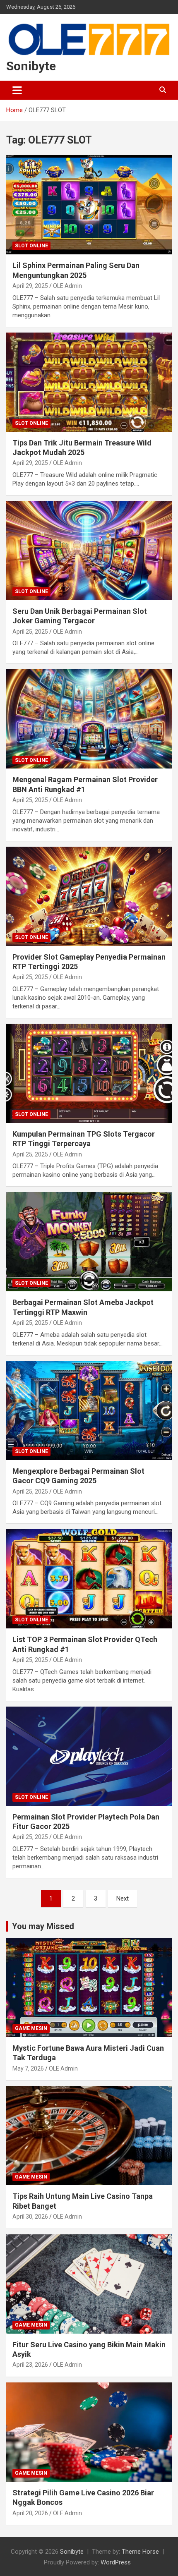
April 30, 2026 (30, 2217)
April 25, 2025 (30, 632)
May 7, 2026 (28, 2068)
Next (123, 1898)
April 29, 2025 (30, 286)
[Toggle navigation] (17, 90)
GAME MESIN (31, 2028)
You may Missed (43, 1926)
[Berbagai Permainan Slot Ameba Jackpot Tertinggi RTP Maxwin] (89, 1242)
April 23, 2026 (30, 2365)
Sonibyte (31, 66)
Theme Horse (140, 2552)
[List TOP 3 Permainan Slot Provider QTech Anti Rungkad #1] (89, 1579)
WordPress (116, 2562)
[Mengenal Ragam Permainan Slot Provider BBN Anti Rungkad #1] (89, 719)
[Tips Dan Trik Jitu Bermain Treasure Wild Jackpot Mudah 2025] (89, 382)
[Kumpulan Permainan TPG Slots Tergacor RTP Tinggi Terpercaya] (89, 1073)
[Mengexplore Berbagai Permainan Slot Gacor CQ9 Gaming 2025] (89, 1410)
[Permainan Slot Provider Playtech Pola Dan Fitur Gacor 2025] (89, 1756)
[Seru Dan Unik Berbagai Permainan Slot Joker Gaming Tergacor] (89, 550)
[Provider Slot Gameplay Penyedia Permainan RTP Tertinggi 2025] (89, 896)
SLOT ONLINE (31, 246)
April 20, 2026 (30, 2513)
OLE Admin (67, 286)
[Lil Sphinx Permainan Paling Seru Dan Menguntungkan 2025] (89, 205)
